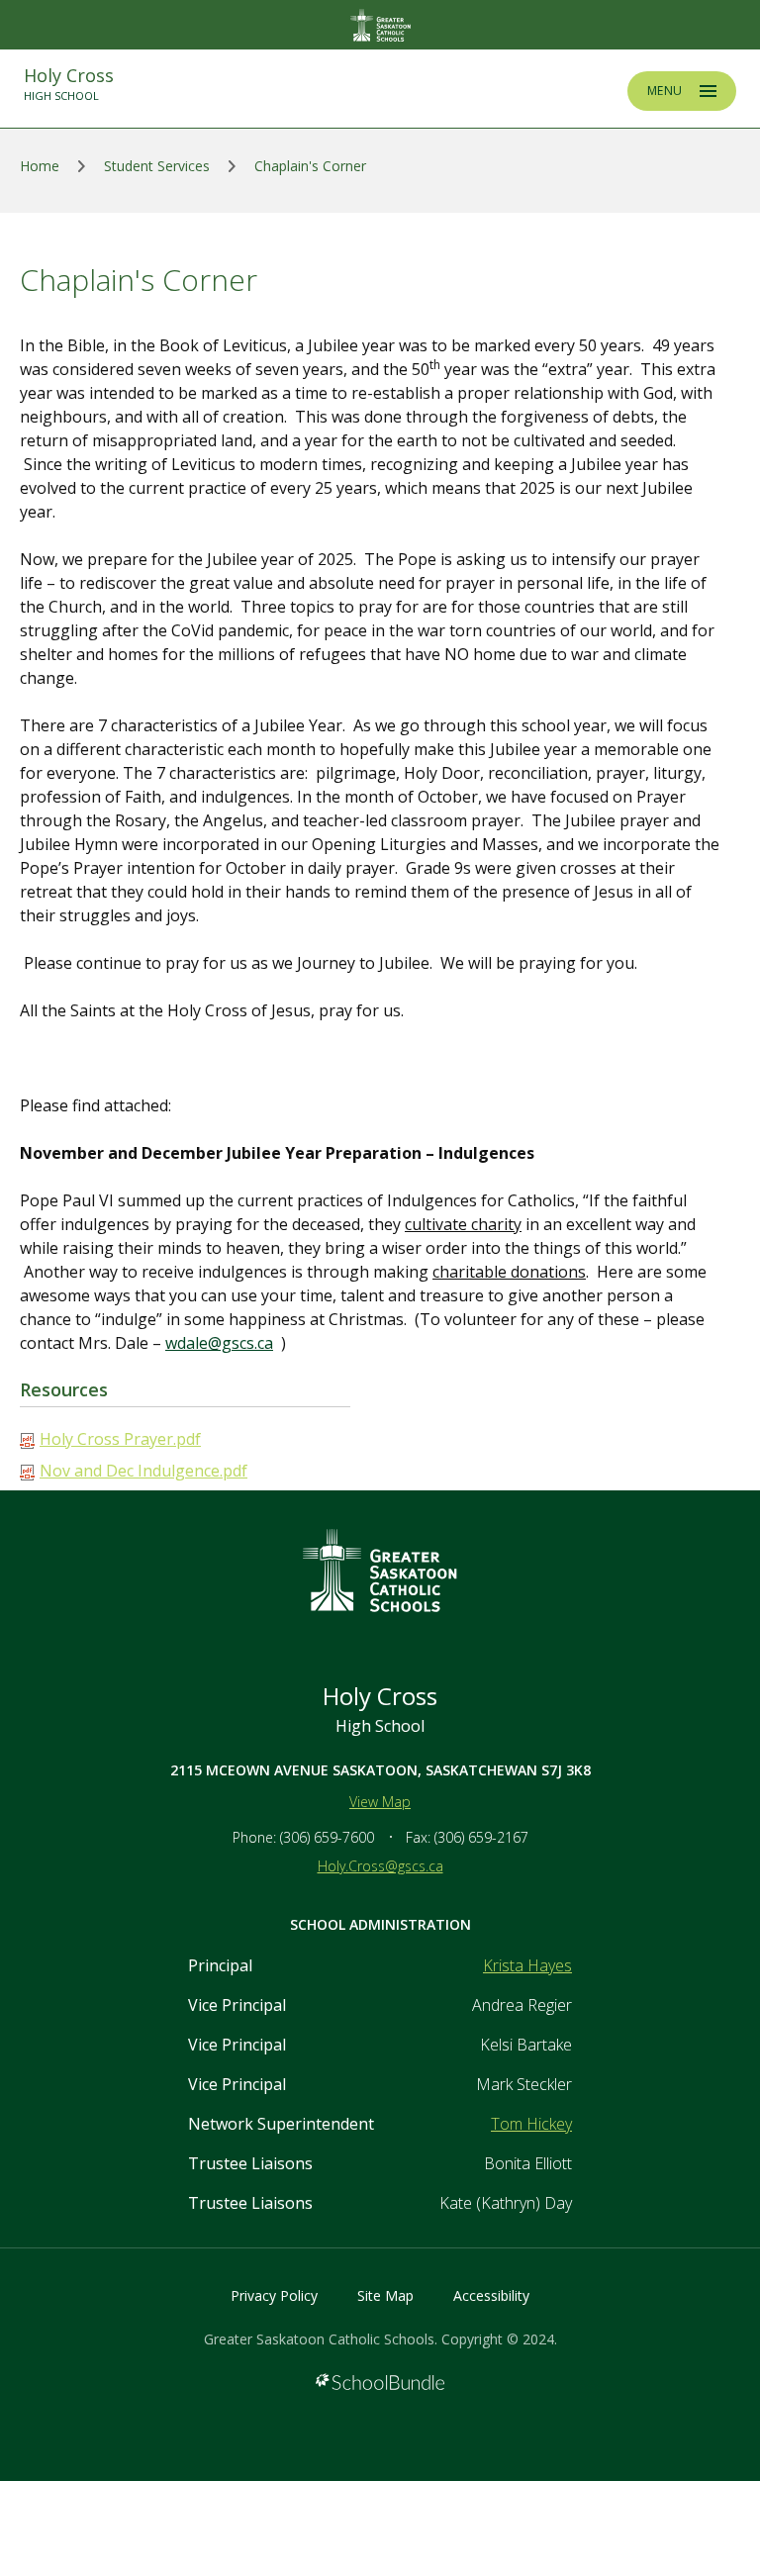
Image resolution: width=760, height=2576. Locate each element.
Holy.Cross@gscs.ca (380, 1866)
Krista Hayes (527, 1965)
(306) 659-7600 (327, 1837)
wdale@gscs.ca (219, 1343)
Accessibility (491, 2295)
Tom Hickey (531, 2124)
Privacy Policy (274, 2295)
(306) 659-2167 (481, 1837)
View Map (380, 1802)
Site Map (385, 2295)
